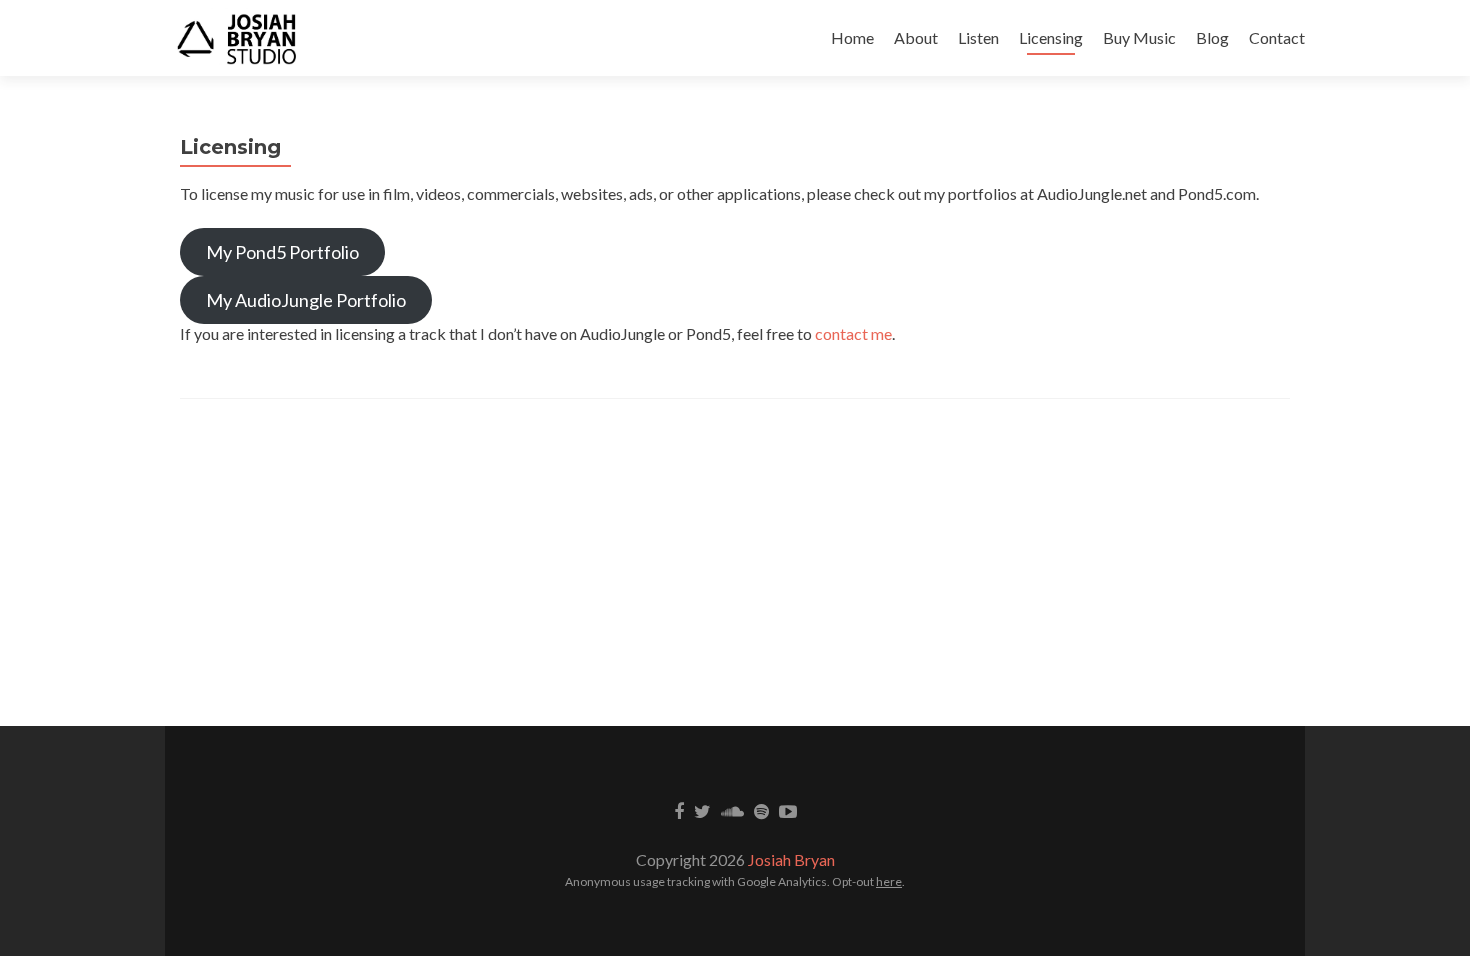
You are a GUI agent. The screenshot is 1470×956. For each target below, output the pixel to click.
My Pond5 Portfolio (282, 252)
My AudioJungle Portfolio (306, 300)
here (889, 881)
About (916, 37)
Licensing (1051, 37)
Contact (1277, 37)
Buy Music (1139, 37)
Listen (978, 37)
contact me (853, 333)
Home (852, 37)
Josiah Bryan (791, 859)
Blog (1212, 37)
